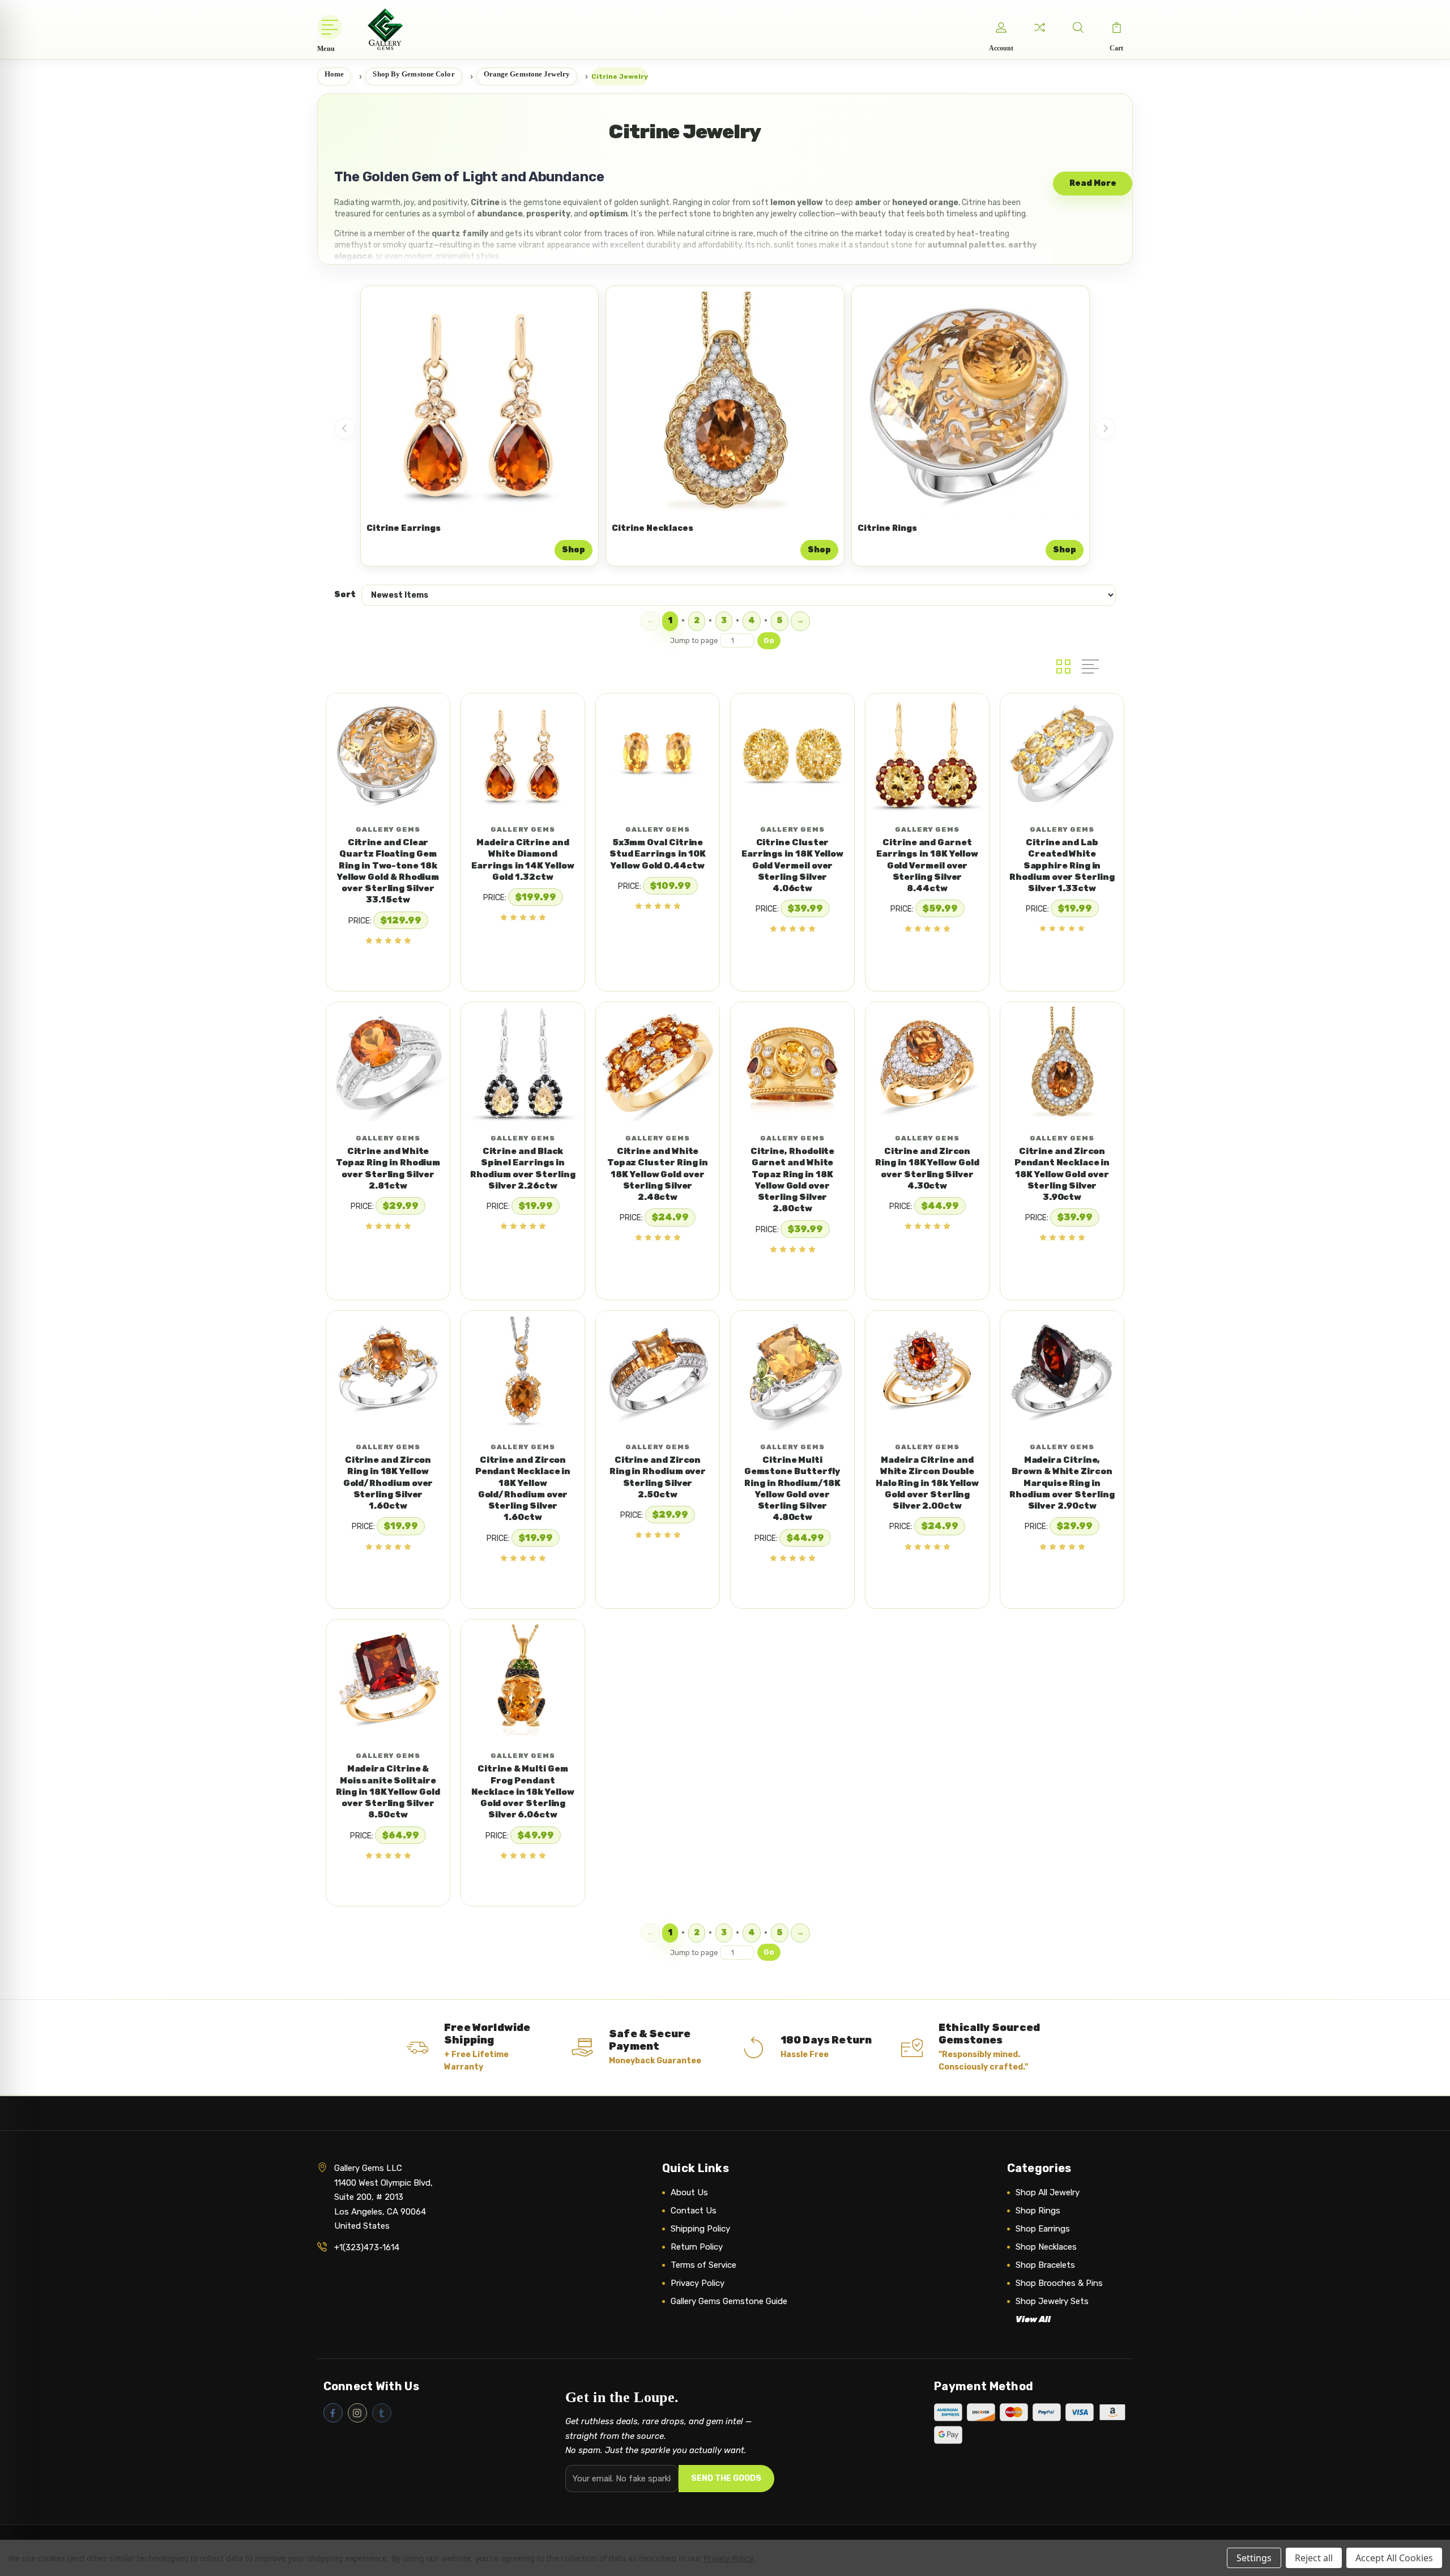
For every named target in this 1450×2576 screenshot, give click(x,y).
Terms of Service (703, 2265)
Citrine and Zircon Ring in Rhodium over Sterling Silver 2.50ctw (658, 1477)
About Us (689, 2192)
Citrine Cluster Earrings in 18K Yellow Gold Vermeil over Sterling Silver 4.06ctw (792, 865)
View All (1033, 2319)
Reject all (1314, 2558)
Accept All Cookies (1394, 2558)
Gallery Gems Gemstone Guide (729, 2301)
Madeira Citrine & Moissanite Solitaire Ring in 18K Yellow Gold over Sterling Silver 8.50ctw (388, 1792)
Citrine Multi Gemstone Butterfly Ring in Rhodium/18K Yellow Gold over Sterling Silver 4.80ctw (793, 1489)
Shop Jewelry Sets (1052, 2301)
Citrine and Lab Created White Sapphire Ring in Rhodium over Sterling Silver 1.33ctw (1062, 865)
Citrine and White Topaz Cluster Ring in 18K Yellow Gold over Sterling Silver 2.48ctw (658, 1174)
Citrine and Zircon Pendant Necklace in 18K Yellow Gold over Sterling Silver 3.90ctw (1062, 1174)
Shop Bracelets (1045, 2265)
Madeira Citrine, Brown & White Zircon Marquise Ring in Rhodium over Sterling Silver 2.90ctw (1062, 1483)
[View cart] (1116, 27)
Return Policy (697, 2247)
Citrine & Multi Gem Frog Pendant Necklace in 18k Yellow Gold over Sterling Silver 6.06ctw (523, 1792)
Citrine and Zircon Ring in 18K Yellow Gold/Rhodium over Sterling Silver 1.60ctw (388, 1483)
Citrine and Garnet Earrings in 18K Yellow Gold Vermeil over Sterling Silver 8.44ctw (927, 865)
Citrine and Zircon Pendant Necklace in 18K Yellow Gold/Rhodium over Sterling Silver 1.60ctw (523, 1489)
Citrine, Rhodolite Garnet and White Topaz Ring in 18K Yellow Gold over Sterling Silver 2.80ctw (793, 1180)
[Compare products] (1039, 27)
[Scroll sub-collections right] (1105, 428)
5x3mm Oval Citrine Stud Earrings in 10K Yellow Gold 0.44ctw (658, 854)
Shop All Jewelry (1048, 2192)
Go (769, 640)
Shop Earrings (1043, 2229)
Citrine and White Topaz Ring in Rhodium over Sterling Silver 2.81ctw (388, 1168)
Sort (345, 595)
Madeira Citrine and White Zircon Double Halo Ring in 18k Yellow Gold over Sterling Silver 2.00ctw (927, 1483)
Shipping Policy (700, 2229)
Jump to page (695, 640)
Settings (1254, 2558)
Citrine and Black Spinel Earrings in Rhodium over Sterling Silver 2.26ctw (523, 1168)
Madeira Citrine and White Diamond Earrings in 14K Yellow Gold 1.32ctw (523, 860)
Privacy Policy (698, 2283)
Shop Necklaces (1046, 2247)
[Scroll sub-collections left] (345, 428)
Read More (1093, 183)
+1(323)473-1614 (367, 2247)
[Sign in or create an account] (1001, 27)
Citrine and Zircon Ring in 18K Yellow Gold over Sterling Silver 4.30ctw (927, 1168)
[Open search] (1078, 27)
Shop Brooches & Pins (1059, 2283)
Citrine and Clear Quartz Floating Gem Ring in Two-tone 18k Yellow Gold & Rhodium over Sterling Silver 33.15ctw (388, 871)
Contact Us (694, 2211)
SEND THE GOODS (726, 2478)
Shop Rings (1038, 2211)
